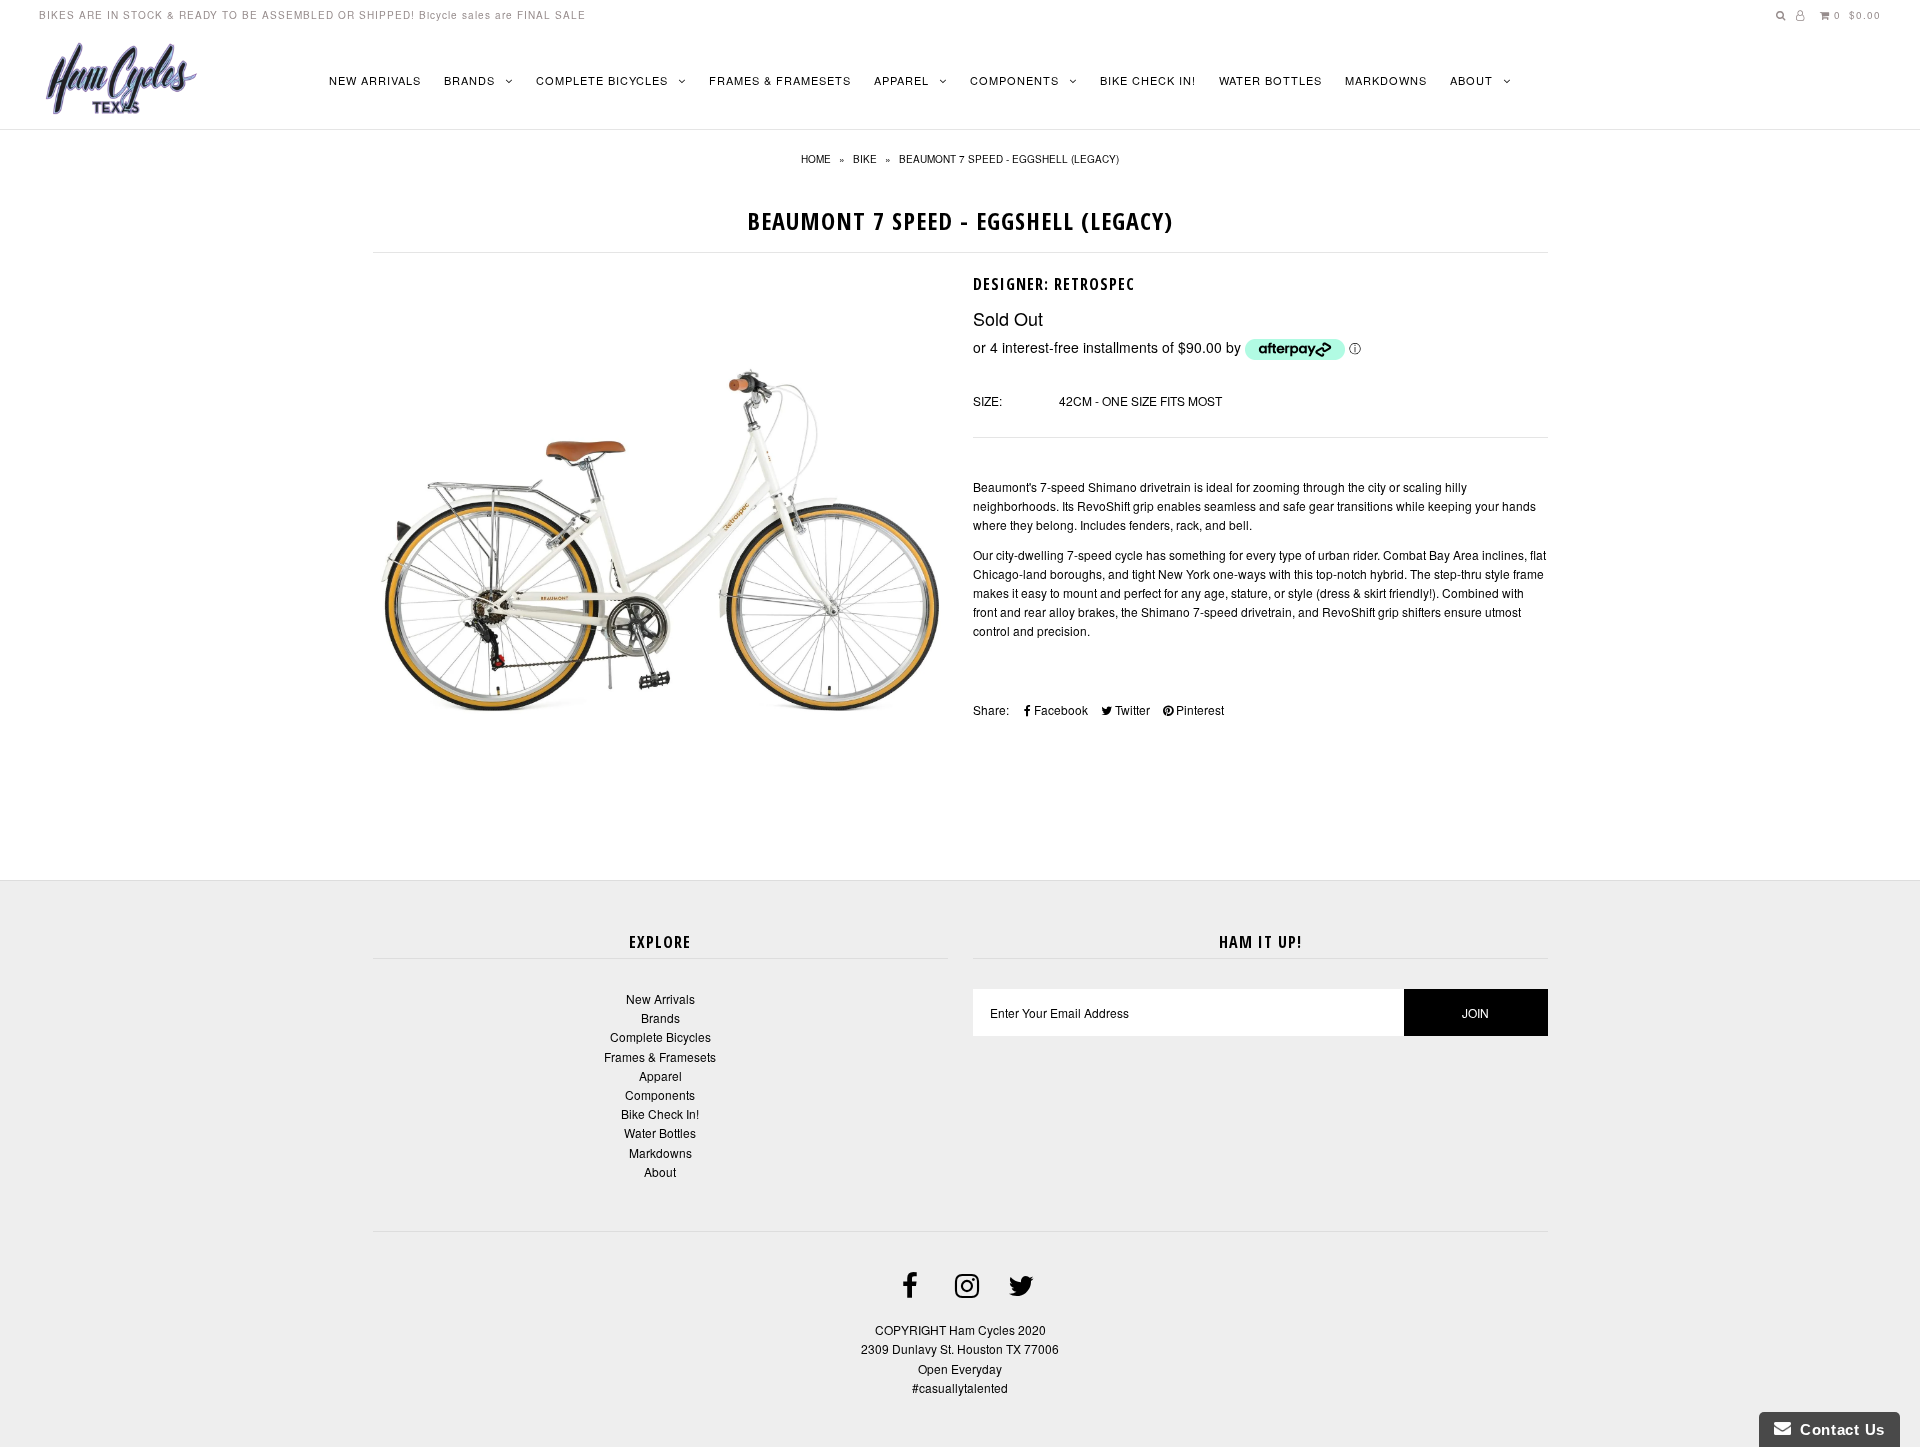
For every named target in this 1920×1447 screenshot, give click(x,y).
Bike (865, 159)
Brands (469, 80)
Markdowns (1386, 80)
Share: (991, 709)
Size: (987, 400)
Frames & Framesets (780, 80)
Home (816, 159)
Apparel (901, 80)
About (1471, 80)
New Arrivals (375, 80)
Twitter (1131, 709)
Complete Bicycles (602, 80)
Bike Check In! (1148, 80)
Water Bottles (1270, 80)
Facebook (1059, 709)
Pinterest (1198, 709)
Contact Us (1838, 1429)
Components (1014, 80)
